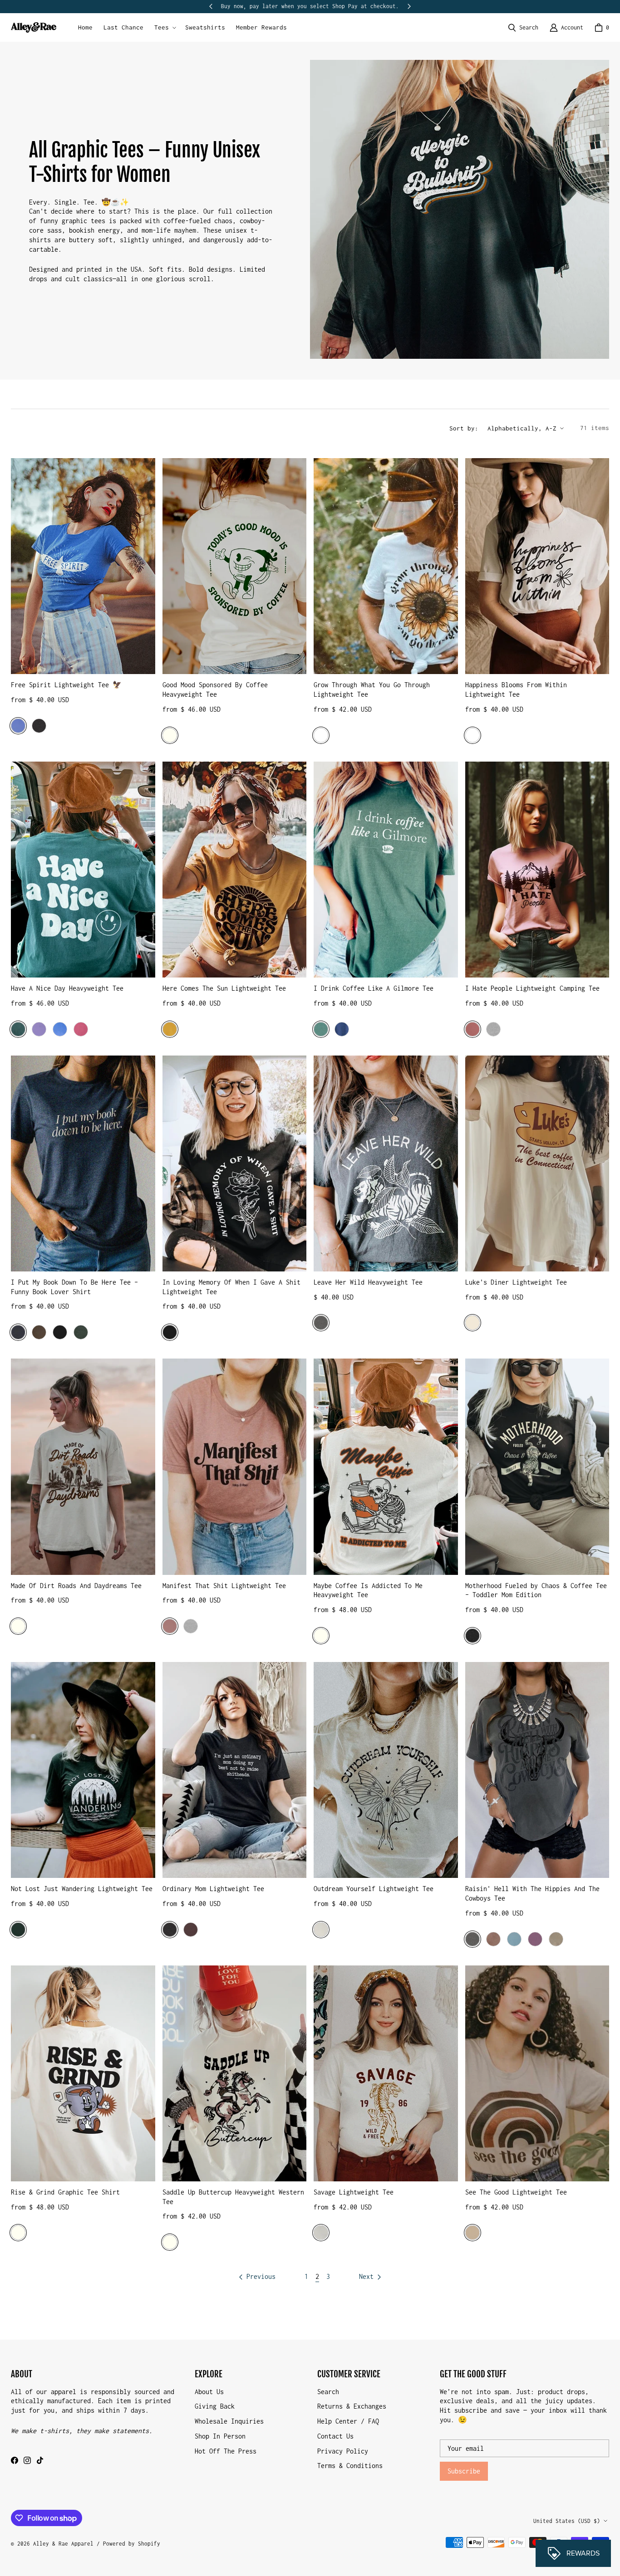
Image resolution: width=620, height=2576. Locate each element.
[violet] (39, 1029)
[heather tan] (472, 2233)
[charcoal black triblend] (472, 1636)
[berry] (535, 1939)
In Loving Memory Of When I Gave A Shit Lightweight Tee (231, 1287)
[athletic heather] (493, 1029)
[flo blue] (60, 1029)
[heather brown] (39, 1332)
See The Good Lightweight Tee (516, 2192)
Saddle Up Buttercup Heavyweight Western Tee (233, 2197)
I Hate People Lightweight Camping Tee (532, 988)
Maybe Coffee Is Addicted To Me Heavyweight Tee (368, 1590)
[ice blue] (514, 1939)
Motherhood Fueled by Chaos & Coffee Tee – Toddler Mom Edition (536, 1590)
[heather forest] (81, 1332)
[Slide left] (211, 6)
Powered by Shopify (132, 2544)
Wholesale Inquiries (229, 2421)
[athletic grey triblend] (191, 1626)
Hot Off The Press (226, 2451)
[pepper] (321, 1323)
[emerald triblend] (18, 1930)
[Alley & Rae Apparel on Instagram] (27, 2460)
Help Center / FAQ (348, 2421)
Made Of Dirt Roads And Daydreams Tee (76, 1586)
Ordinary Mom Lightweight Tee (213, 1889)
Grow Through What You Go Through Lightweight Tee (372, 689)
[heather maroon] (191, 1930)
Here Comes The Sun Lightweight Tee (224, 988)
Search (328, 2392)
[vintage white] (321, 1930)
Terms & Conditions (350, 2466)
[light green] (321, 1029)
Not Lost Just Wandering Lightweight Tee (82, 1889)
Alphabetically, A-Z (522, 428)
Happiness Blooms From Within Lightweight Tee (516, 689)
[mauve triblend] (170, 1626)
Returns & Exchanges (352, 2406)
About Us (209, 2392)
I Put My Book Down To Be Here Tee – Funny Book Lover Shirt (74, 1287)
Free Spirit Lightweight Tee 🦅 (66, 685)
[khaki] (556, 1939)
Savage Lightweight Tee (354, 2192)
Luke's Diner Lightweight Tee (516, 1282)
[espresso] (493, 1939)
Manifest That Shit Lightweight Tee (224, 1586)
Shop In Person (220, 2436)
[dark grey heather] (39, 726)
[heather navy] (18, 1332)
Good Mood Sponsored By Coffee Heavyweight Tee (215, 689)
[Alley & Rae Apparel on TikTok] (40, 2460)
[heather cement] (321, 2233)
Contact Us (335, 2436)
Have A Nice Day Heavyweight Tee (67, 988)
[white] (321, 735)
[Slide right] (409, 6)
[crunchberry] (81, 1029)
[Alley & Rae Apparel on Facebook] (15, 2460)
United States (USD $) (567, 2521)
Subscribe (464, 2471)
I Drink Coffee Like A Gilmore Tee (374, 988)
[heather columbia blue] (18, 726)
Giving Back (215, 2406)
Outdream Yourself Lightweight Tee (374, 1889)
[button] (164, 28)
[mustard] (170, 1029)
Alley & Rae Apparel (63, 2544)
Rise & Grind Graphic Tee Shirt (65, 2192)
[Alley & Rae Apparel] (34, 27)
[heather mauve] (472, 1029)
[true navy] (342, 1029)
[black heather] (60, 1332)
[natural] (472, 1323)
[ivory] (170, 735)
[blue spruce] (18, 1029)
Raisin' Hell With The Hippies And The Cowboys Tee (532, 1893)
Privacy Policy (343, 2451)
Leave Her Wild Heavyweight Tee (368, 1282)
